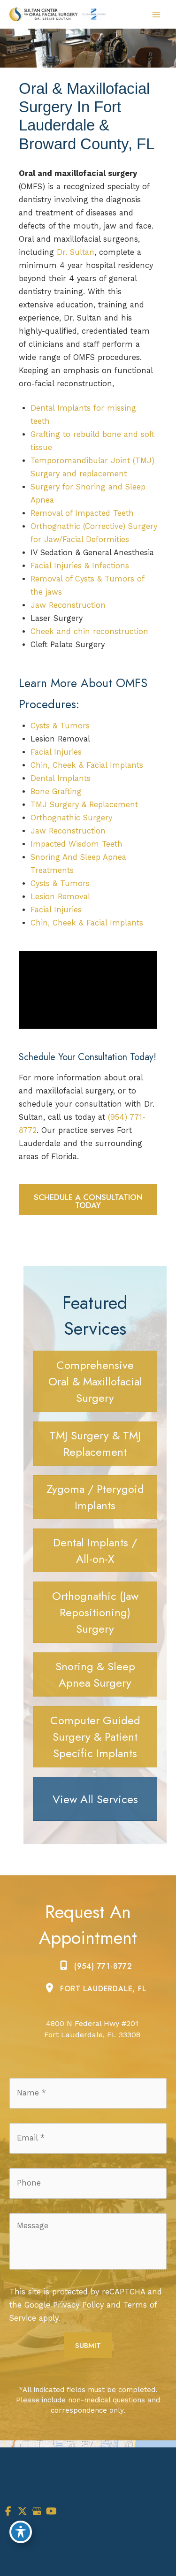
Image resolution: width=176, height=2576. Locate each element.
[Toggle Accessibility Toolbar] (21, 2532)
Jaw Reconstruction (68, 605)
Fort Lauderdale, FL (103, 1989)
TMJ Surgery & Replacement (84, 805)
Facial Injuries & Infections (80, 566)
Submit (88, 2345)
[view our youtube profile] (51, 2511)
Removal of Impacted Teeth (82, 513)
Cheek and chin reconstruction (89, 631)
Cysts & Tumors (60, 726)
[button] (88, 1205)
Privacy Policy (78, 2305)
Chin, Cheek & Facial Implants (87, 765)
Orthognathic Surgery (71, 818)
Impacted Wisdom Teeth (77, 844)
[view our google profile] (37, 2511)
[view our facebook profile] (8, 2511)
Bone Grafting (56, 791)
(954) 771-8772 (103, 1966)
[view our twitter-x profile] (23, 2511)
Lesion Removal (60, 897)
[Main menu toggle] (156, 14)
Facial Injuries (56, 752)
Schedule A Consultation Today (88, 1201)
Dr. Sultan (76, 252)
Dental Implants (61, 778)
